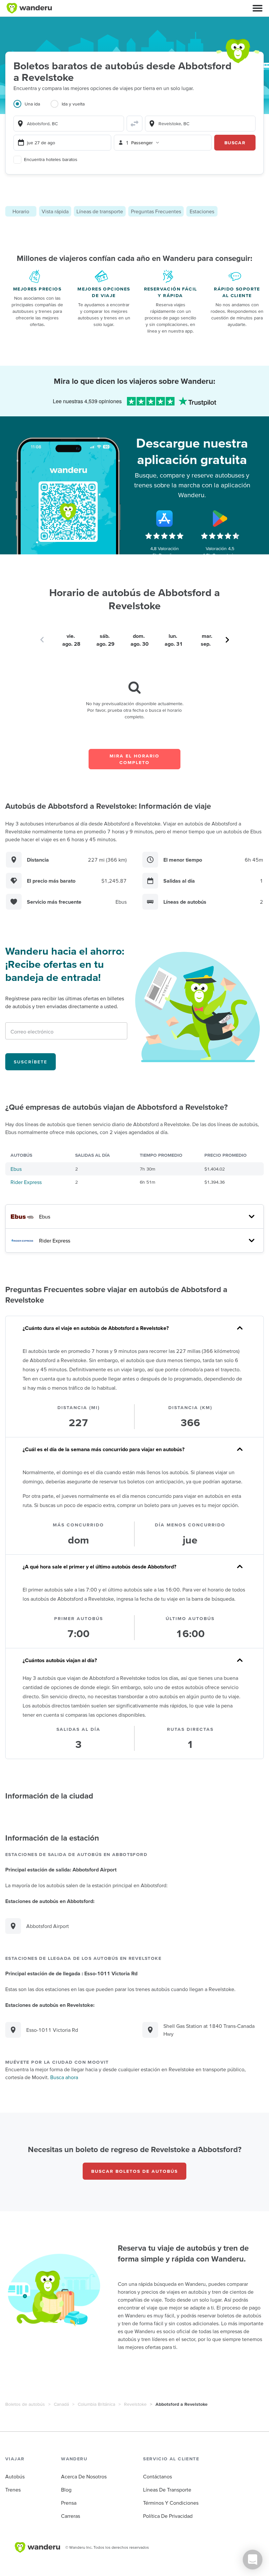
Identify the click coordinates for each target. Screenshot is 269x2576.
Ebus (16, 1169)
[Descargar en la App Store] (164, 519)
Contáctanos (157, 2476)
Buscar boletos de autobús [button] (134, 2171)
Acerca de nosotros (84, 2476)
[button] (258, 8)
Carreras (71, 2516)
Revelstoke (135, 2404)
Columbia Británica (96, 2404)
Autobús (15, 2476)
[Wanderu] (29, 8)
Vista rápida (55, 211)
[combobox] (69, 124)
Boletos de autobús (25, 2404)
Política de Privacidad (168, 2516)
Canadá (61, 2404)
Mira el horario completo (134, 759)
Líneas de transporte (100, 211)
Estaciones (202, 211)
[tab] (32, 108)
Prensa (69, 2503)
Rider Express (26, 1182)
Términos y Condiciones (171, 2503)
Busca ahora (64, 2077)
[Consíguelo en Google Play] (220, 519)
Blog (66, 2490)
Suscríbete (31, 1062)
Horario (21, 211)
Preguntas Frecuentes (156, 211)
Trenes (13, 2490)
